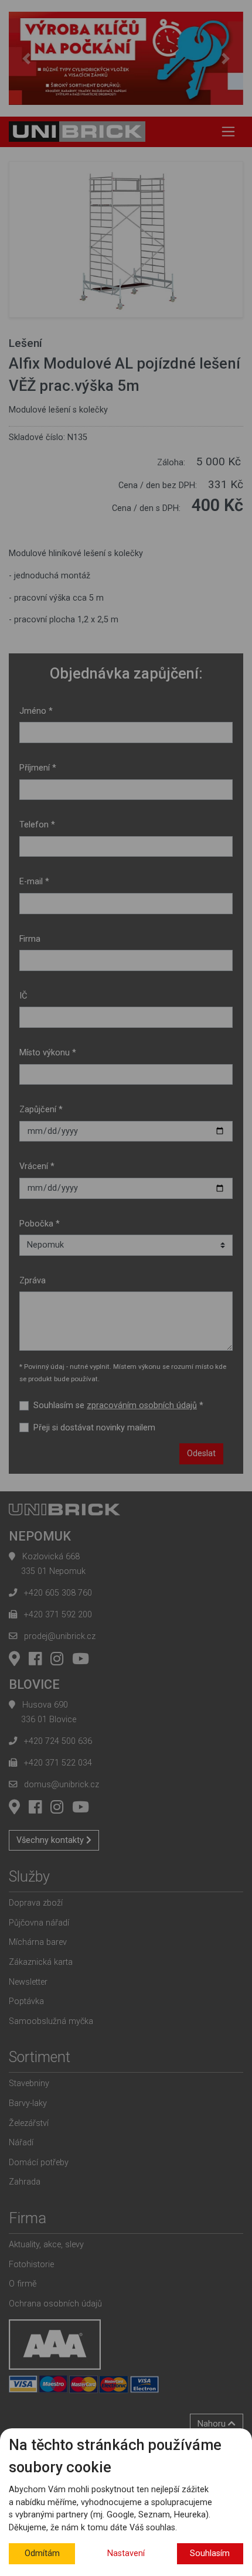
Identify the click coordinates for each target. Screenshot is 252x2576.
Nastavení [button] (126, 2553)
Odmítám (42, 2553)
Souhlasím (210, 2553)
